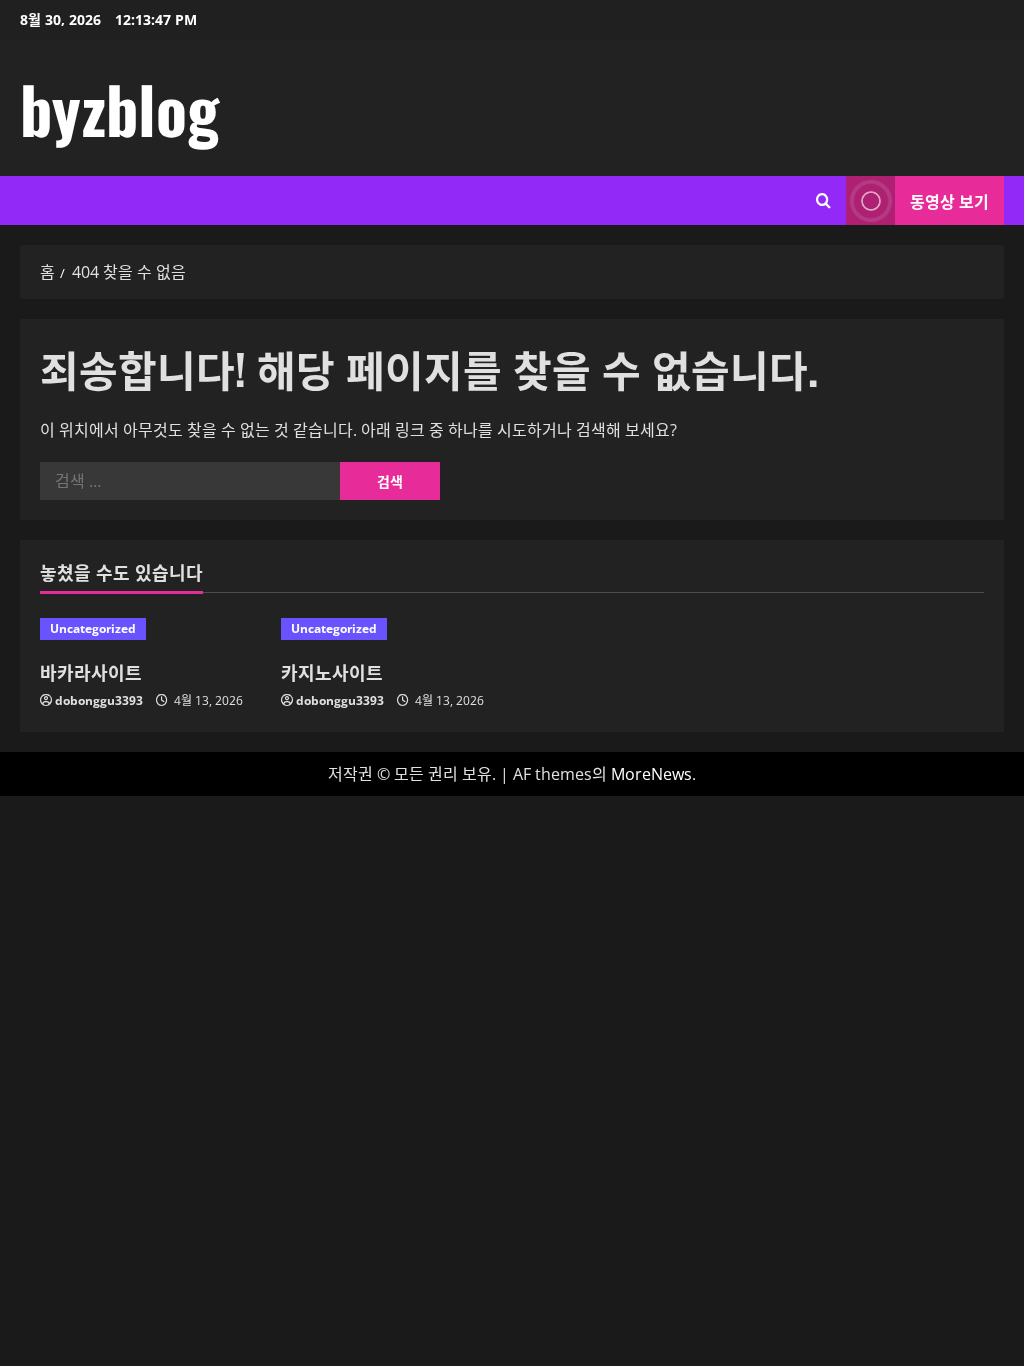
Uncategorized (93, 628)
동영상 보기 (949, 201)
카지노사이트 (332, 672)
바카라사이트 (91, 672)
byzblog (119, 108)
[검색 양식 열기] (823, 200)
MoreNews (651, 774)
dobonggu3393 (99, 700)
